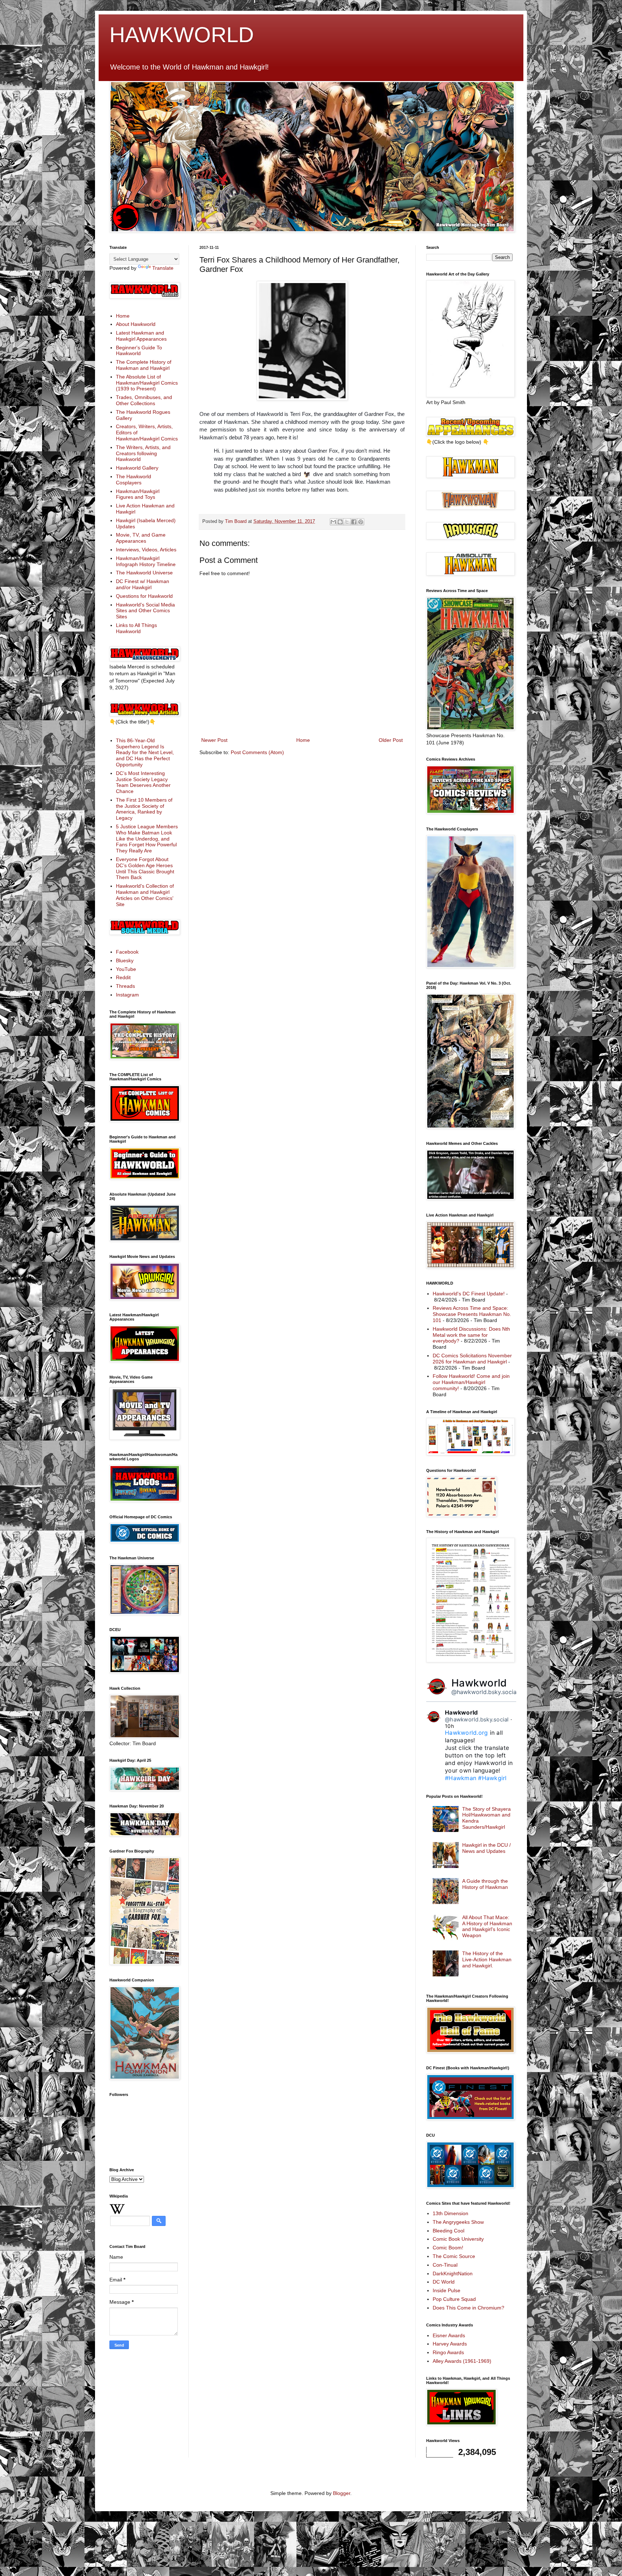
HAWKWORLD (182, 35)
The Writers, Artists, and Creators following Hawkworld (143, 453)
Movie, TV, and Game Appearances (141, 538)
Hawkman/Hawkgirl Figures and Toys (138, 494)
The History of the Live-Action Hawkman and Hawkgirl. (487, 1959)
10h (449, 1726)
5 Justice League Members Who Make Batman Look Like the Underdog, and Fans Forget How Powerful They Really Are (147, 839)
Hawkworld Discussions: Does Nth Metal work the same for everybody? (471, 1335)
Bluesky (125, 960)
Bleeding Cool (449, 2231)
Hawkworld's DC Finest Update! (469, 1294)
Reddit (123, 977)
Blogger (342, 2493)
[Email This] (333, 522)
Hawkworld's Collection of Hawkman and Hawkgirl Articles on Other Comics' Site (145, 895)
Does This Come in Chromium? (468, 2308)
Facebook (127, 952)
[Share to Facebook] (354, 522)
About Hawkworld (136, 324)
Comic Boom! (448, 2248)
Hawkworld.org (466, 1733)
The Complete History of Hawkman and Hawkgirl (144, 365)
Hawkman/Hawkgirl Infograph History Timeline (146, 561)
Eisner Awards (449, 2335)
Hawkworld (479, 1683)
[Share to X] (347, 522)
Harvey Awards (450, 2344)
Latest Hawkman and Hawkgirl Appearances (141, 336)
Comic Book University (458, 2239)
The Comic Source (454, 2256)
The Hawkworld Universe (144, 573)
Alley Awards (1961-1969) (462, 2361)
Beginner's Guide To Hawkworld (139, 351)
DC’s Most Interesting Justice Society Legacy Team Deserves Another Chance (143, 782)
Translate (163, 268)
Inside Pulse (447, 2290)
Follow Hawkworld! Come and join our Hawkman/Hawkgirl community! (471, 1382)
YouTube (126, 969)
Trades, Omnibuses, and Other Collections (144, 400)
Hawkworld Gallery (137, 468)
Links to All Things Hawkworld (136, 628)
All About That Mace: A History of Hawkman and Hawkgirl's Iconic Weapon (487, 1926)
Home (303, 740)
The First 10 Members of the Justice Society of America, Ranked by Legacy (144, 809)
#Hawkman (461, 1778)
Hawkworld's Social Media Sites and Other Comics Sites (145, 611)
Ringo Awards (448, 2352)
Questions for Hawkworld (144, 596)
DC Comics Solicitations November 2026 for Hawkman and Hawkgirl (472, 1359)
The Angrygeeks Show (458, 2222)
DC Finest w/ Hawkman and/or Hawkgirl (143, 584)
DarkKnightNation (453, 2273)
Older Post (391, 740)
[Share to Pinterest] (361, 522)
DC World (444, 2282)
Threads (125, 986)
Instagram (127, 995)
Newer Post (214, 740)
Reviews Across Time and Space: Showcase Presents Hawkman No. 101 (472, 1314)
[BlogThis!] (340, 522)
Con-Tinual (445, 2265)
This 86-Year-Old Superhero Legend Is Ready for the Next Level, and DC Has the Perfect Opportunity (145, 752)
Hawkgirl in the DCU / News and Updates (486, 1848)
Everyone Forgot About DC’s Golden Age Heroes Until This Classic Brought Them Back (145, 868)
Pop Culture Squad (454, 2299)
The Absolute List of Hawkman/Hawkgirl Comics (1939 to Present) (147, 383)
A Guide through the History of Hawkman (485, 1884)
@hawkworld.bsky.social (485, 1692)
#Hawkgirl (492, 1778)
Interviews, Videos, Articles (146, 550)
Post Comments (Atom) (257, 752)
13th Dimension (450, 2213)
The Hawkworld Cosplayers (134, 480)
